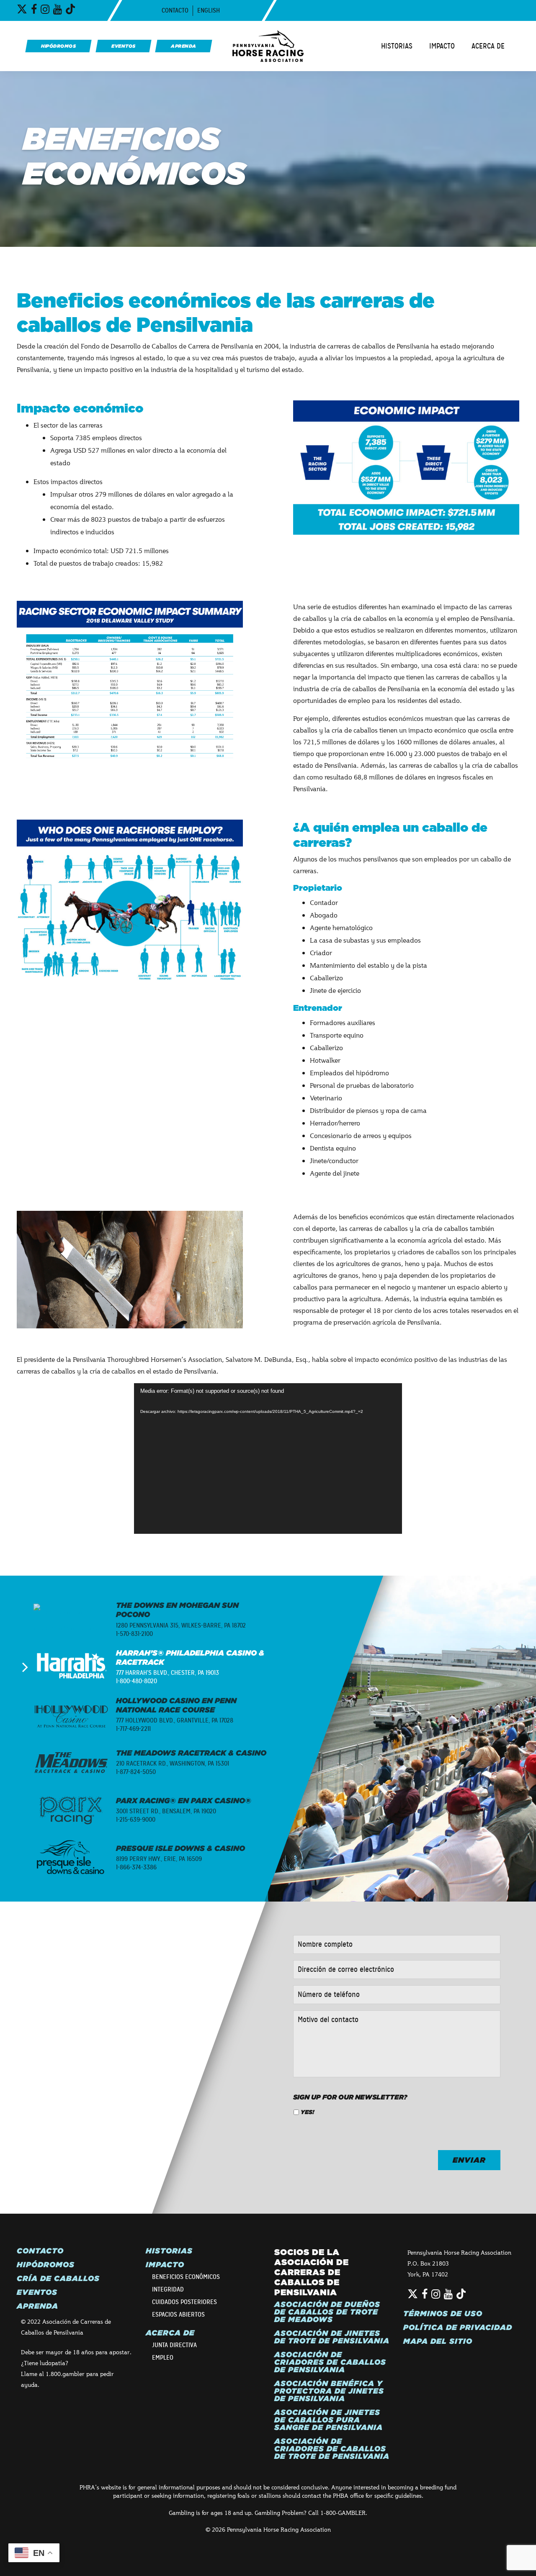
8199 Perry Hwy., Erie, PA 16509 (159, 1859)
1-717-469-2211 (133, 1729)
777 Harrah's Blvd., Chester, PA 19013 (167, 1673)
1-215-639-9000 (136, 1820)
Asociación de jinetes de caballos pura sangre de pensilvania (329, 2420)
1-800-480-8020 (137, 1681)
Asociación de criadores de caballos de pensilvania (330, 2362)
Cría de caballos (58, 2279)
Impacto (442, 46)
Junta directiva (174, 2345)
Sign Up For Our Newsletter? (350, 2097)
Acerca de (488, 46)
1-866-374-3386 (136, 1867)
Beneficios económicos (186, 2277)
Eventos (37, 2292)
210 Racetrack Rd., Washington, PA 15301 (173, 1763)
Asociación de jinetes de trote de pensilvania (332, 2337)
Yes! (307, 2112)
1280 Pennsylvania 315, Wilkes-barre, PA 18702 (181, 1625)
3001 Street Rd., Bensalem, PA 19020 (166, 1811)
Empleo (163, 2358)
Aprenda (37, 2306)
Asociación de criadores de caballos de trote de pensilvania (332, 2449)
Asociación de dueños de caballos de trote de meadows (327, 2312)
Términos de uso (443, 2314)
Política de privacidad (458, 2327)
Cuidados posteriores (184, 2302)
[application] (268, 1458)
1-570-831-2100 (134, 1634)
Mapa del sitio (438, 2341)
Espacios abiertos (178, 2315)
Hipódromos (46, 2265)
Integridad (168, 2289)
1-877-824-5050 (136, 1772)
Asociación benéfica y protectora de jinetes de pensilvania (329, 2391)
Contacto (175, 10)
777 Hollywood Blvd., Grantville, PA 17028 (175, 1720)
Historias (397, 46)
